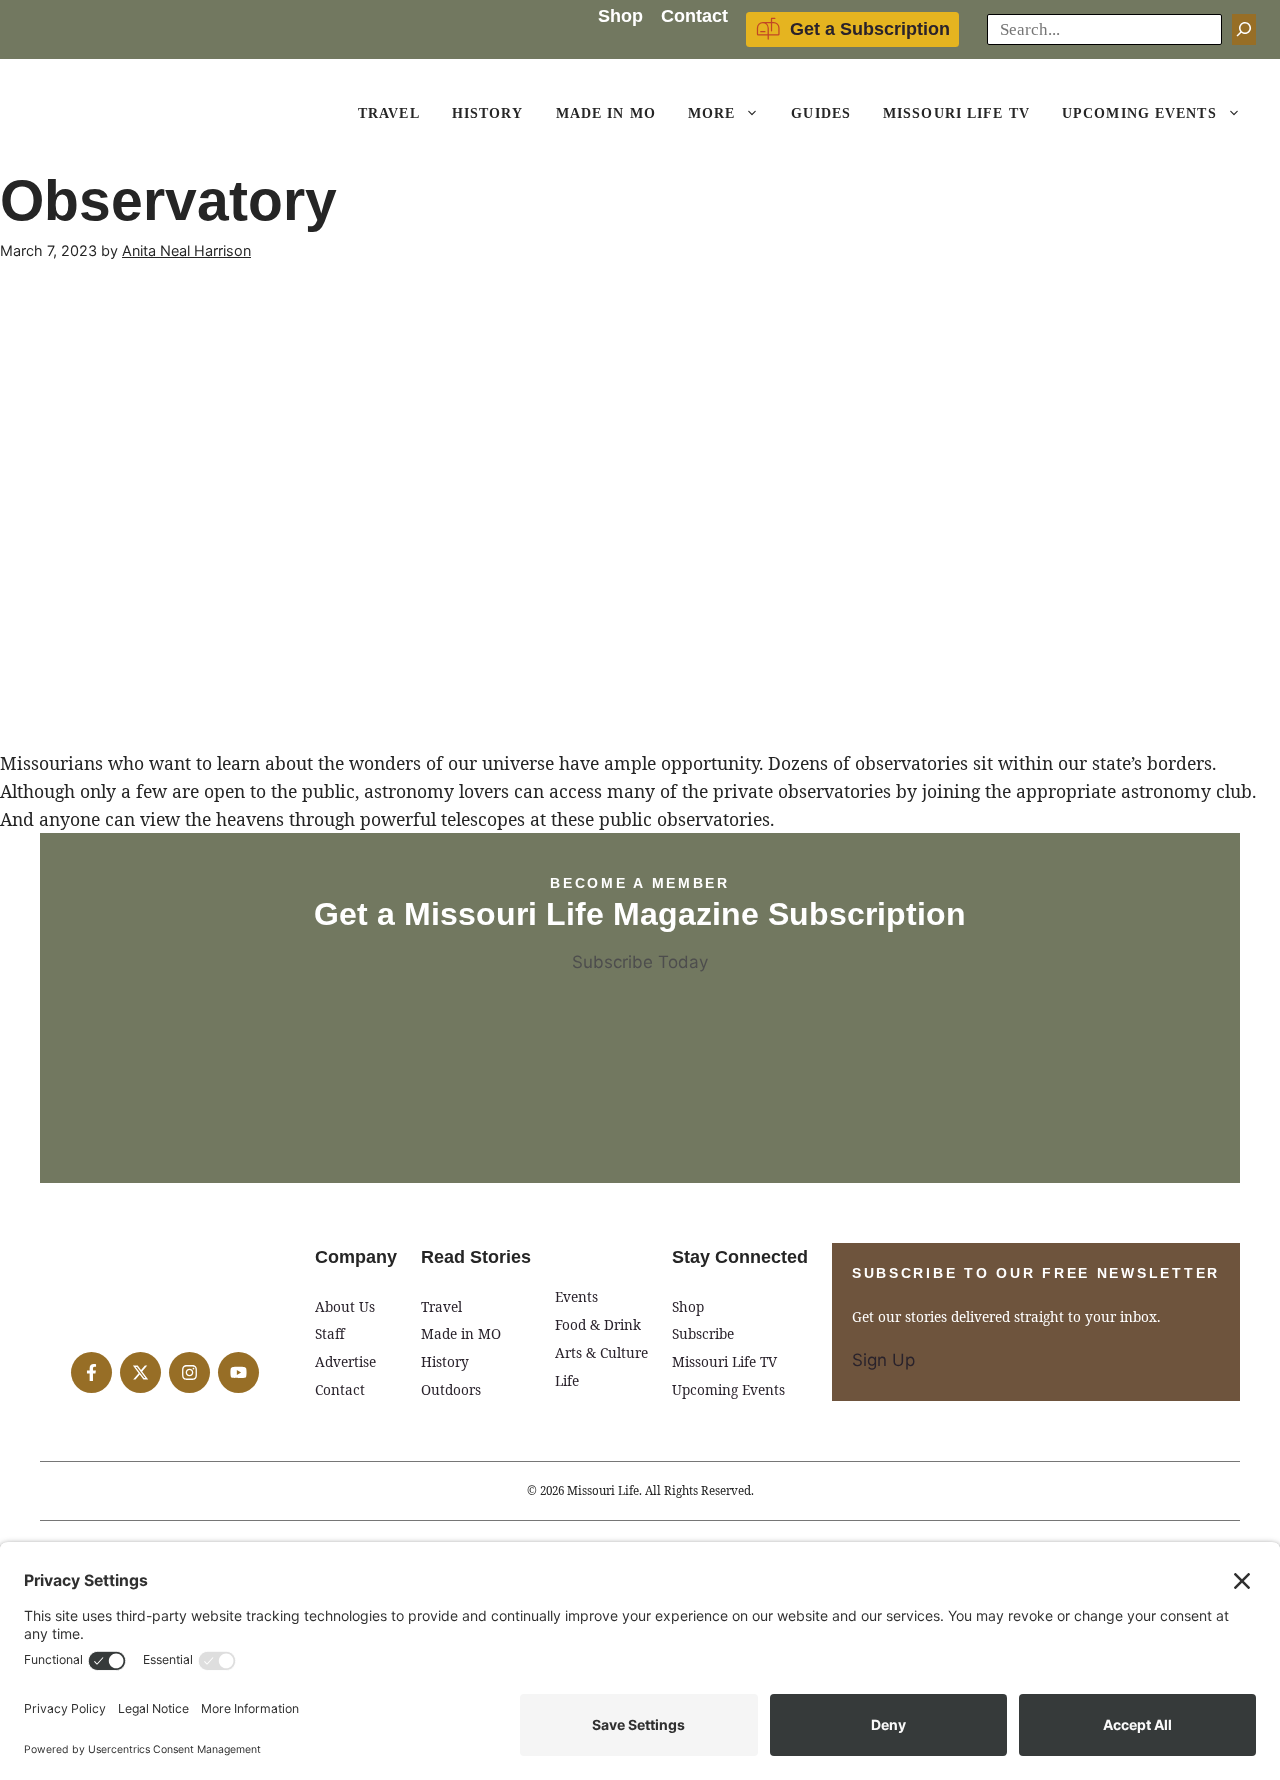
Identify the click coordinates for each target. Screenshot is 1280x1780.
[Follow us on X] (140, 1372)
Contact (694, 16)
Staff (330, 1333)
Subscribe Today (640, 962)
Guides (821, 113)
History (488, 113)
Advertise (345, 1361)
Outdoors (451, 1389)
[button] (755, 114)
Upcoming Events (1139, 113)
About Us (345, 1306)
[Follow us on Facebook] (91, 1372)
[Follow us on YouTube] (238, 1372)
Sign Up (883, 1360)
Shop (620, 16)
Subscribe (703, 1333)
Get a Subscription (870, 29)
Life (567, 1380)
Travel (389, 113)
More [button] (711, 113)
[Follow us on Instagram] (189, 1372)
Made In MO (606, 113)
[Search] (1244, 30)
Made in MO (461, 1333)
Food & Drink (598, 1324)
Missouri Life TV (956, 113)
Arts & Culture (601, 1352)
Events (576, 1296)
